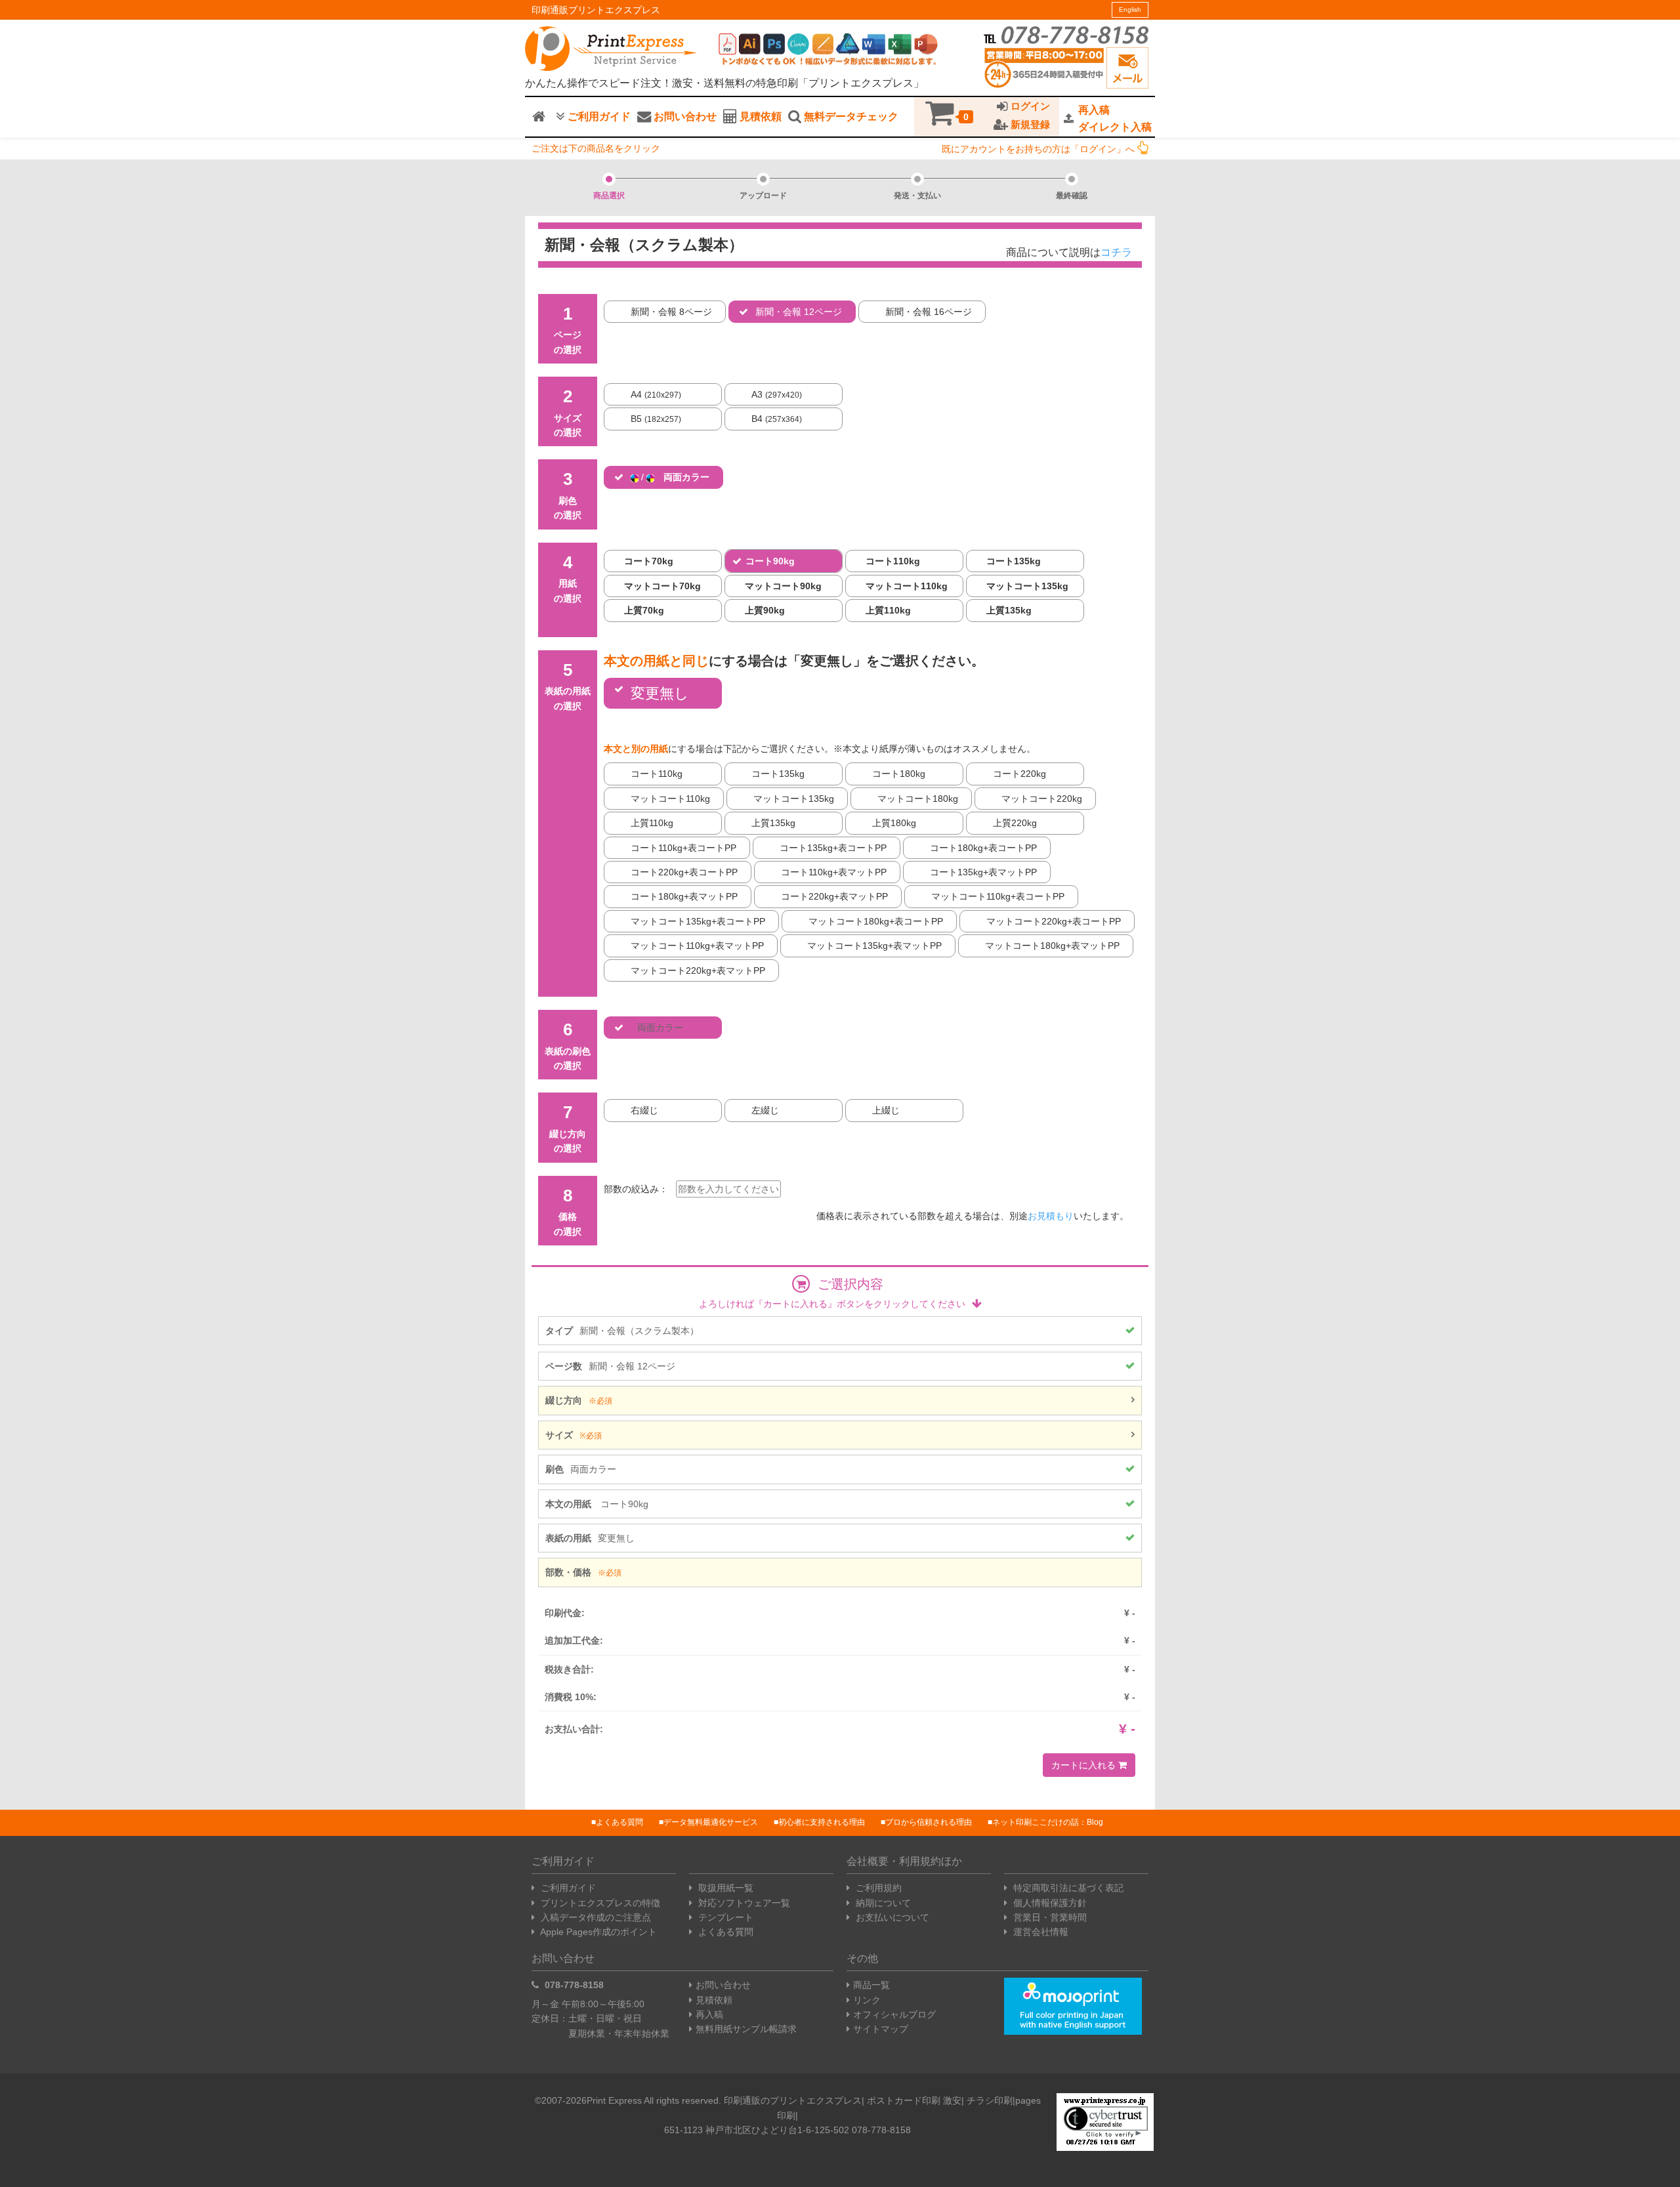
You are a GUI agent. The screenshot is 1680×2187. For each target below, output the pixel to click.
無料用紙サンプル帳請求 (746, 2029)
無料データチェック (850, 116)
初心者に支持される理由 (822, 1822)
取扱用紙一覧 (724, 1888)
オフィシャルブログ (894, 2014)
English (1130, 10)
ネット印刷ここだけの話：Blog (1048, 1822)
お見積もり (1051, 1216)
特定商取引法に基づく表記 (1067, 1888)
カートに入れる (1085, 1765)
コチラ (1116, 252)
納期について (882, 1903)
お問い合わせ (684, 116)
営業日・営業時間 (1049, 1917)
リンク (867, 2000)
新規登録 (1029, 125)
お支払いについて (891, 1917)
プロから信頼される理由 (929, 1822)
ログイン (1029, 106)
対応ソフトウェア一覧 (743, 1903)
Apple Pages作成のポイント (598, 1932)
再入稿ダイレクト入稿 (1115, 118)
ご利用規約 (877, 1888)
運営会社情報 (1039, 1932)
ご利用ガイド (598, 116)
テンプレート (724, 1917)
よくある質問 (619, 1822)
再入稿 (709, 2014)
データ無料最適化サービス (711, 1822)
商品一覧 (871, 1985)
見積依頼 (759, 116)
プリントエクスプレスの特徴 (599, 1903)
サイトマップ (881, 2029)
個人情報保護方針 (1049, 1903)
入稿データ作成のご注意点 (595, 1917)
